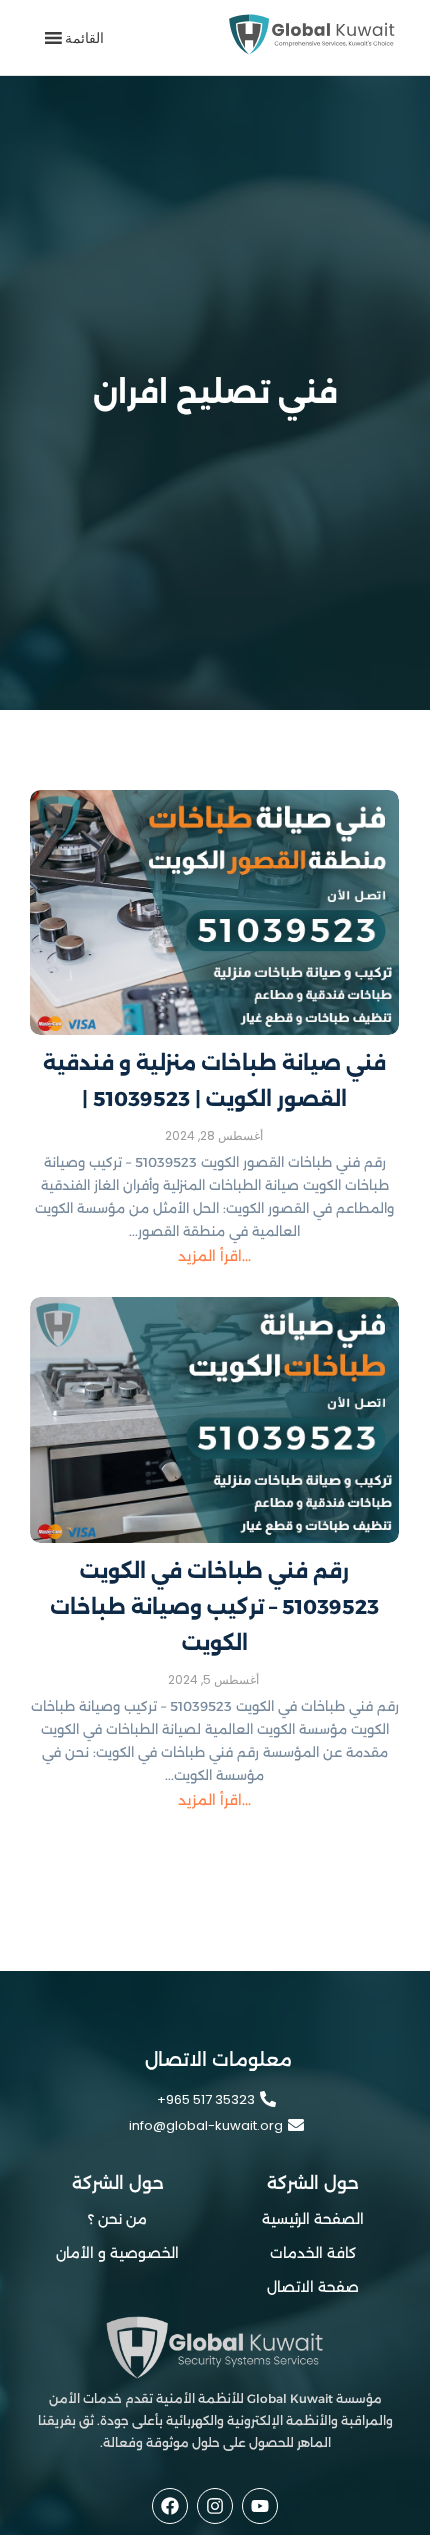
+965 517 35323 (206, 2099)
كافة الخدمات (313, 2253)
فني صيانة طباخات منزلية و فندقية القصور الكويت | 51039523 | (214, 1081)
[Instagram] (215, 2506)
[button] (84, 38)
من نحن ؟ (117, 2219)
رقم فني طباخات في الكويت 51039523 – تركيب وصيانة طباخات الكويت (214, 1607)
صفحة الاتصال (313, 2287)
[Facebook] (170, 2506)
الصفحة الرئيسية (313, 2219)
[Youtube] (260, 2506)
